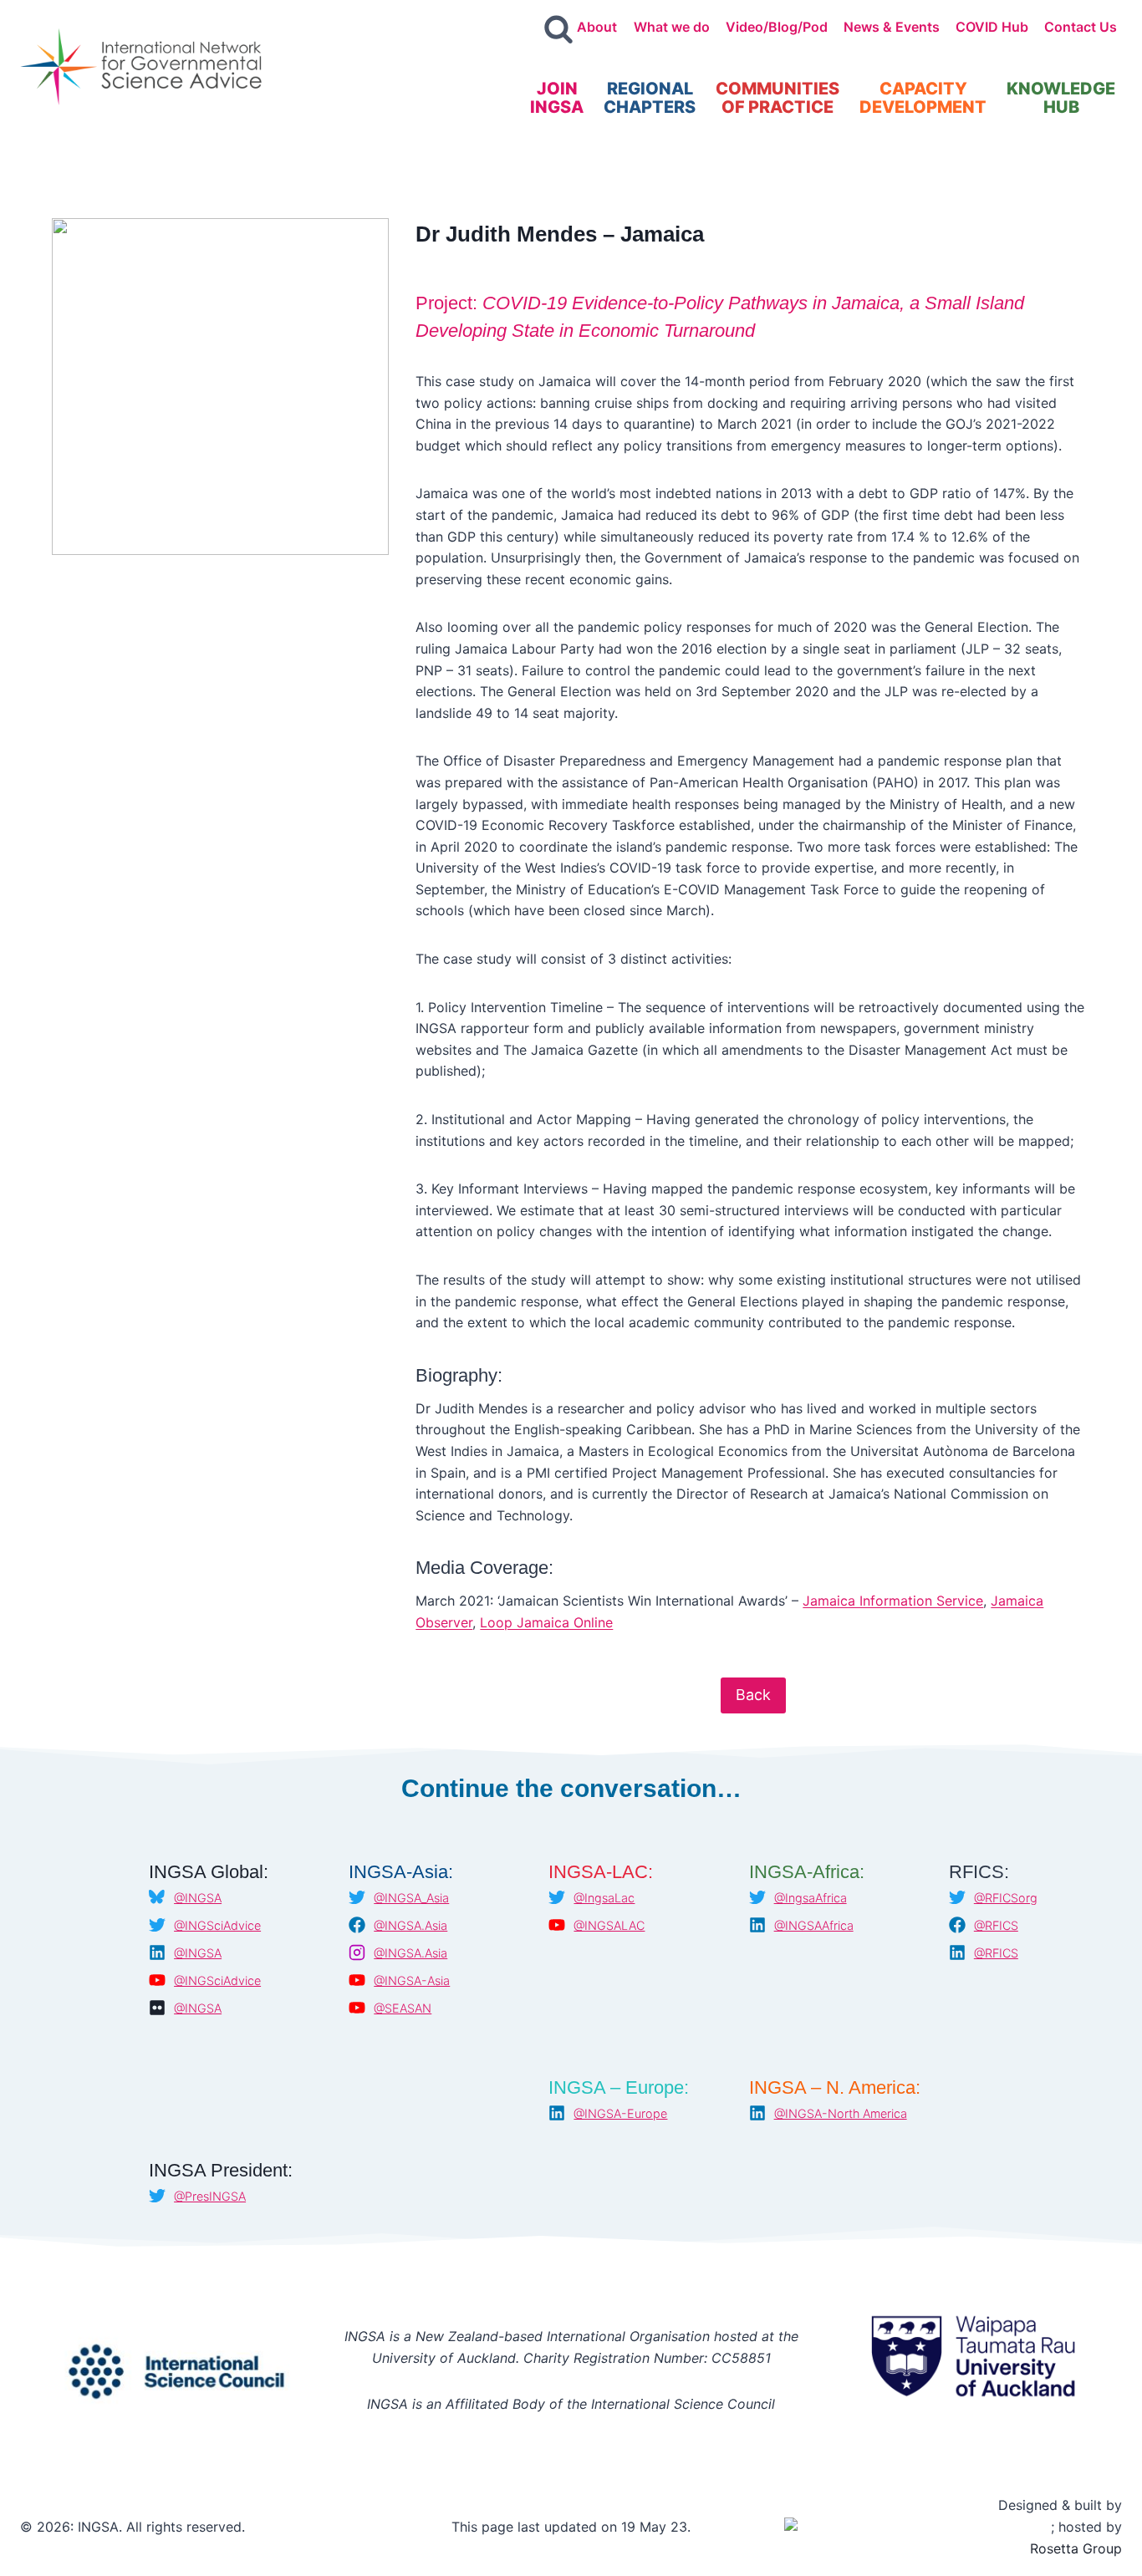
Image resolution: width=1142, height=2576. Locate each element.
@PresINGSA (210, 2196)
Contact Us (1081, 27)
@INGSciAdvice (217, 1925)
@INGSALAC (609, 1925)
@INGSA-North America (841, 2113)
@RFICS (996, 1925)
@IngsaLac (604, 1898)
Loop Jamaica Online (546, 1622)
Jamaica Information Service (893, 1601)
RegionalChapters (650, 98)
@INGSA (198, 1898)
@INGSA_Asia (411, 1898)
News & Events (892, 27)
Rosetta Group (1076, 2548)
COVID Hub (992, 27)
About (597, 27)
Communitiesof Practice (777, 98)
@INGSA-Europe (620, 2113)
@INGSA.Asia (410, 1925)
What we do (672, 27)
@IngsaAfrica (811, 1898)
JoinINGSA (557, 98)
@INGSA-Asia (412, 1980)
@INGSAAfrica (814, 1925)
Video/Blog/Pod (777, 27)
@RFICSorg (1006, 1898)
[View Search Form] (558, 30)
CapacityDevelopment (923, 98)
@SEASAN (403, 2008)
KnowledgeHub (1061, 98)
